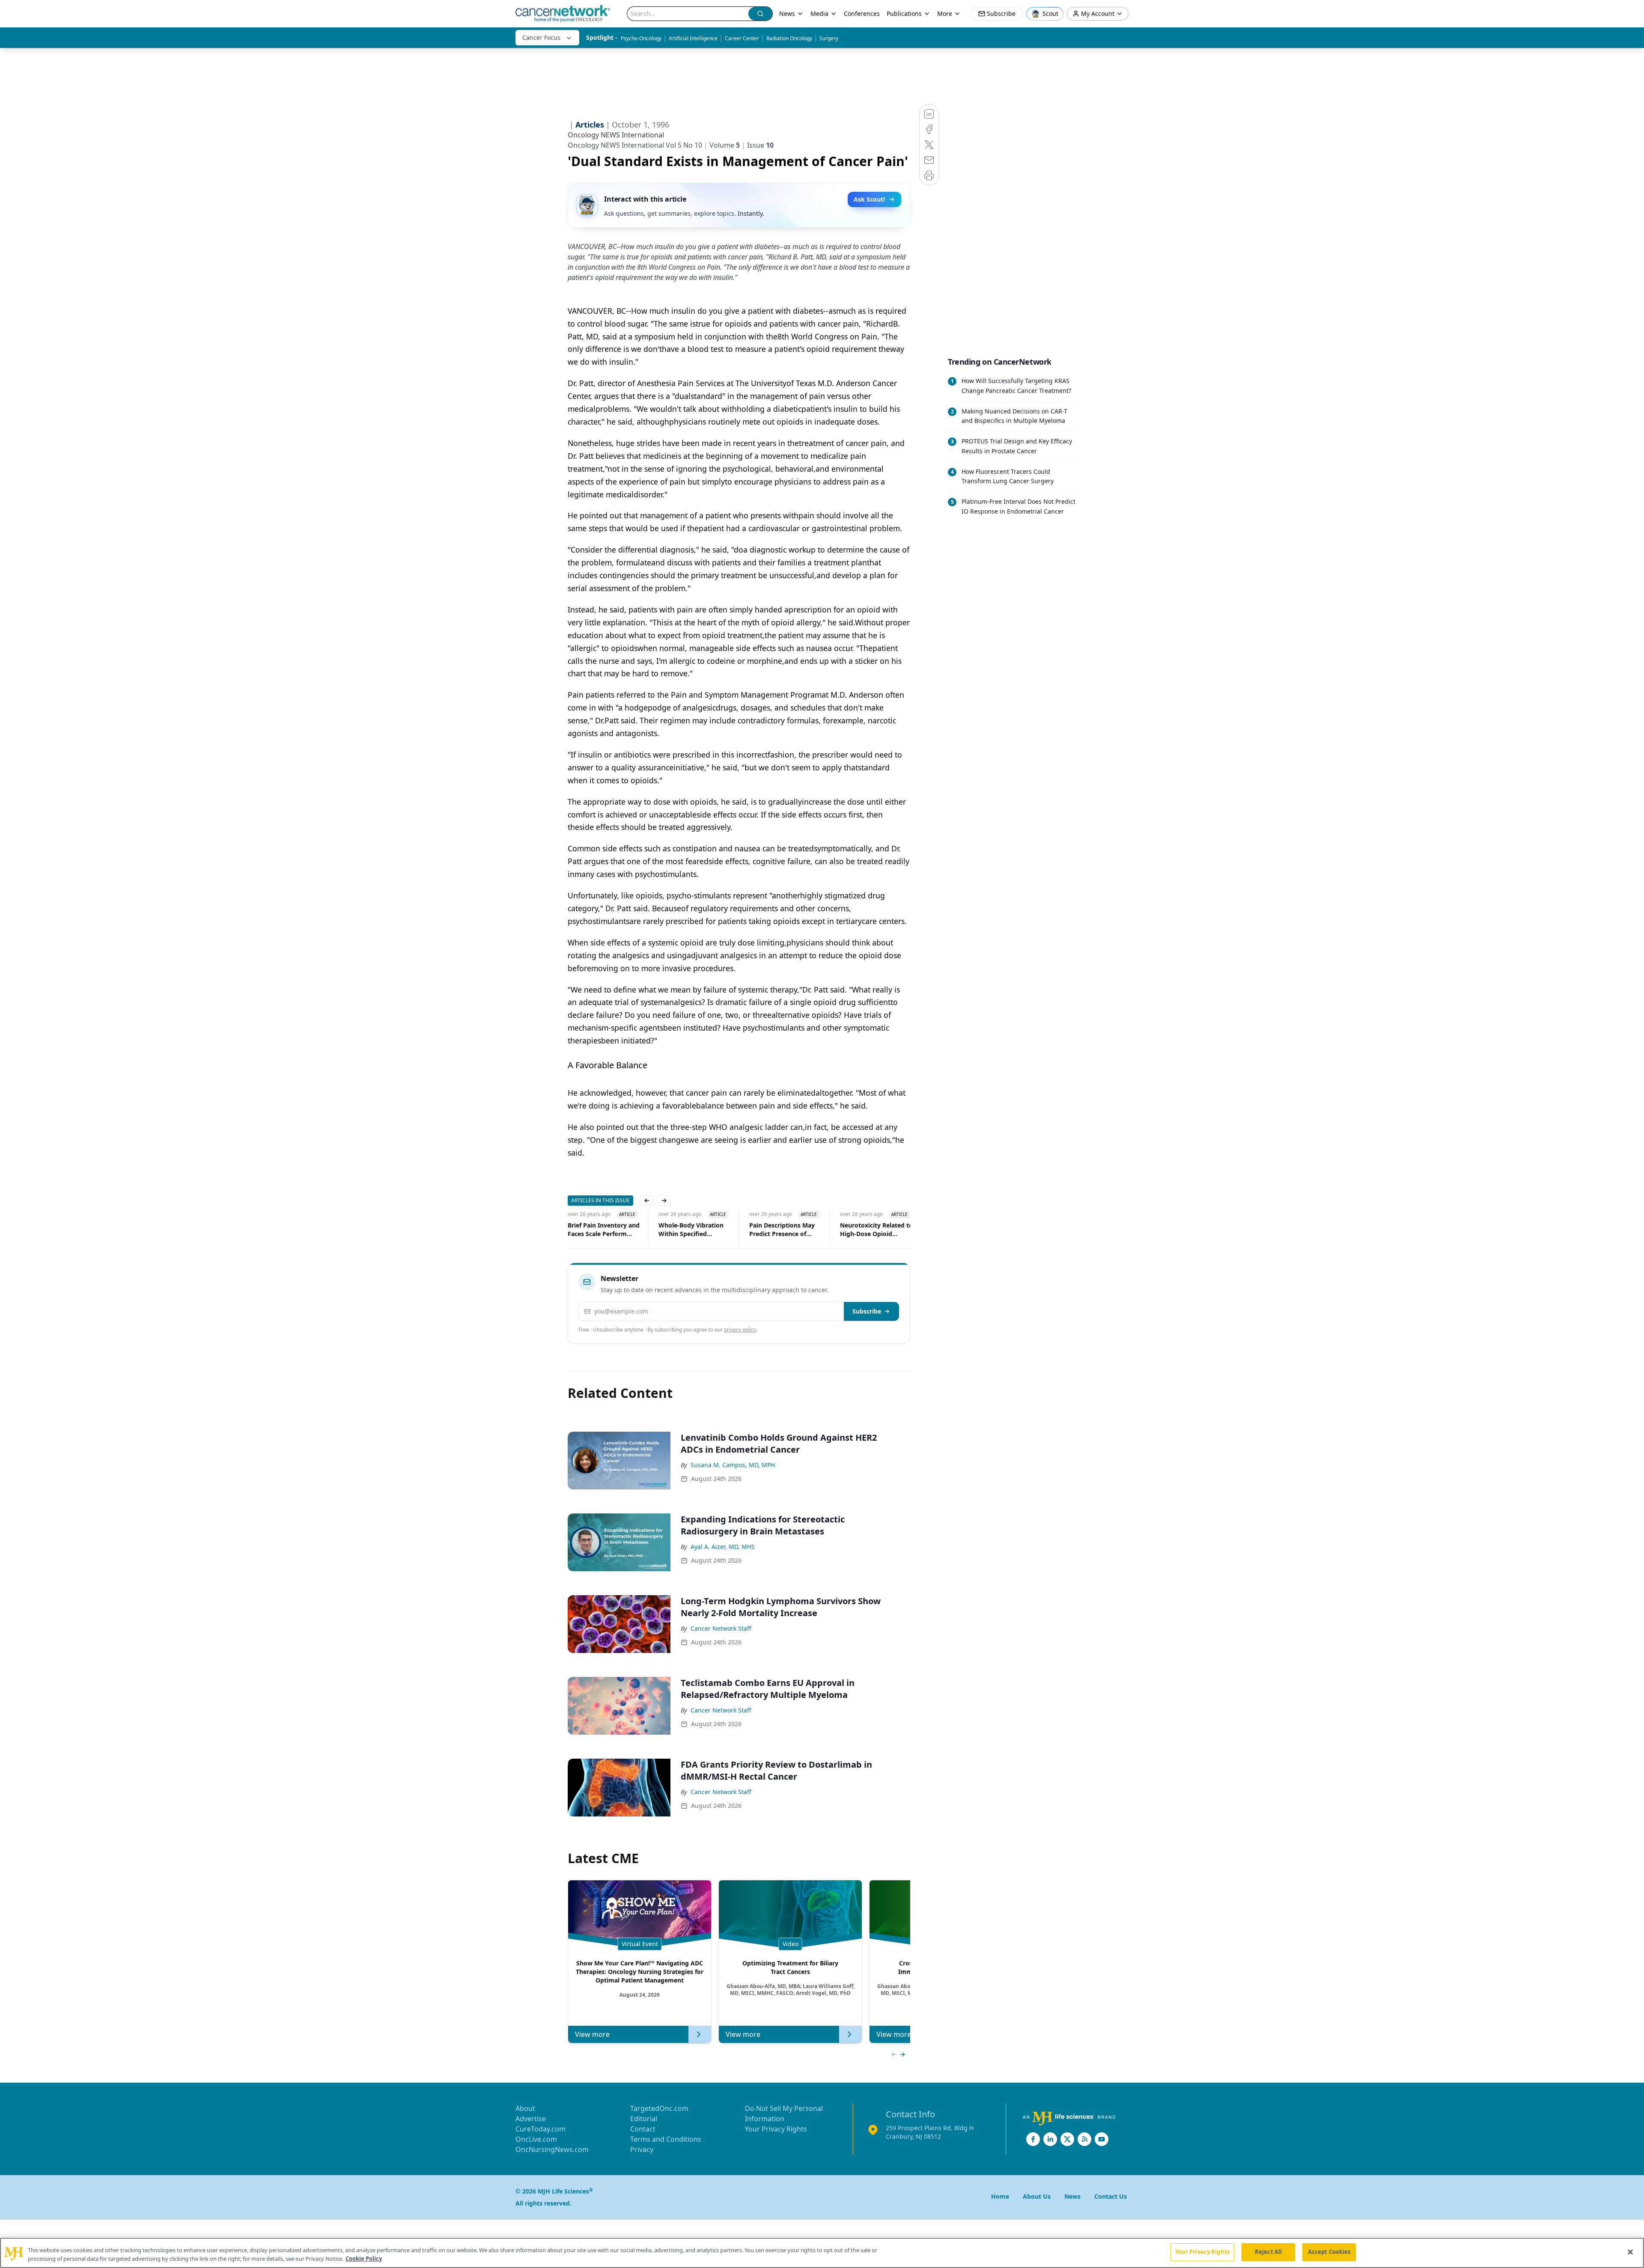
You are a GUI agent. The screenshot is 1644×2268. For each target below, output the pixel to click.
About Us (1037, 2196)
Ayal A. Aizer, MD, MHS (723, 1547)
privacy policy (740, 1330)
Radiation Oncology (789, 38)
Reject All (1268, 2252)
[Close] (1630, 2252)
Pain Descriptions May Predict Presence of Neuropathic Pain (691, 1230)
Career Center (742, 38)
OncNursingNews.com (552, 2149)
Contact (643, 2129)
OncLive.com (536, 2139)
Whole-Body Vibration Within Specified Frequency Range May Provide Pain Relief (600, 1230)
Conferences (862, 13)
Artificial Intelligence (693, 38)
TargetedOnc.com (659, 2108)
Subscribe (867, 1311)
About (525, 2108)
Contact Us (1111, 2196)
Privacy (642, 2149)
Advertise (531, 2119)
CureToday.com (541, 2129)
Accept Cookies (1329, 2252)
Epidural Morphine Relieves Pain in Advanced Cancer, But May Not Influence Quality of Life (872, 1230)
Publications (904, 13)
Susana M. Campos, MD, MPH (733, 1465)
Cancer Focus (541, 37)
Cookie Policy (364, 2259)
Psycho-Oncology (641, 38)
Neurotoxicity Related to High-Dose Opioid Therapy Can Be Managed (786, 1230)
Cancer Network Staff (721, 1628)
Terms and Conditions (666, 2139)
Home (1000, 2196)
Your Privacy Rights (776, 2129)
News (787, 13)
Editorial (644, 2119)
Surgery (829, 38)
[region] (822, 2253)
